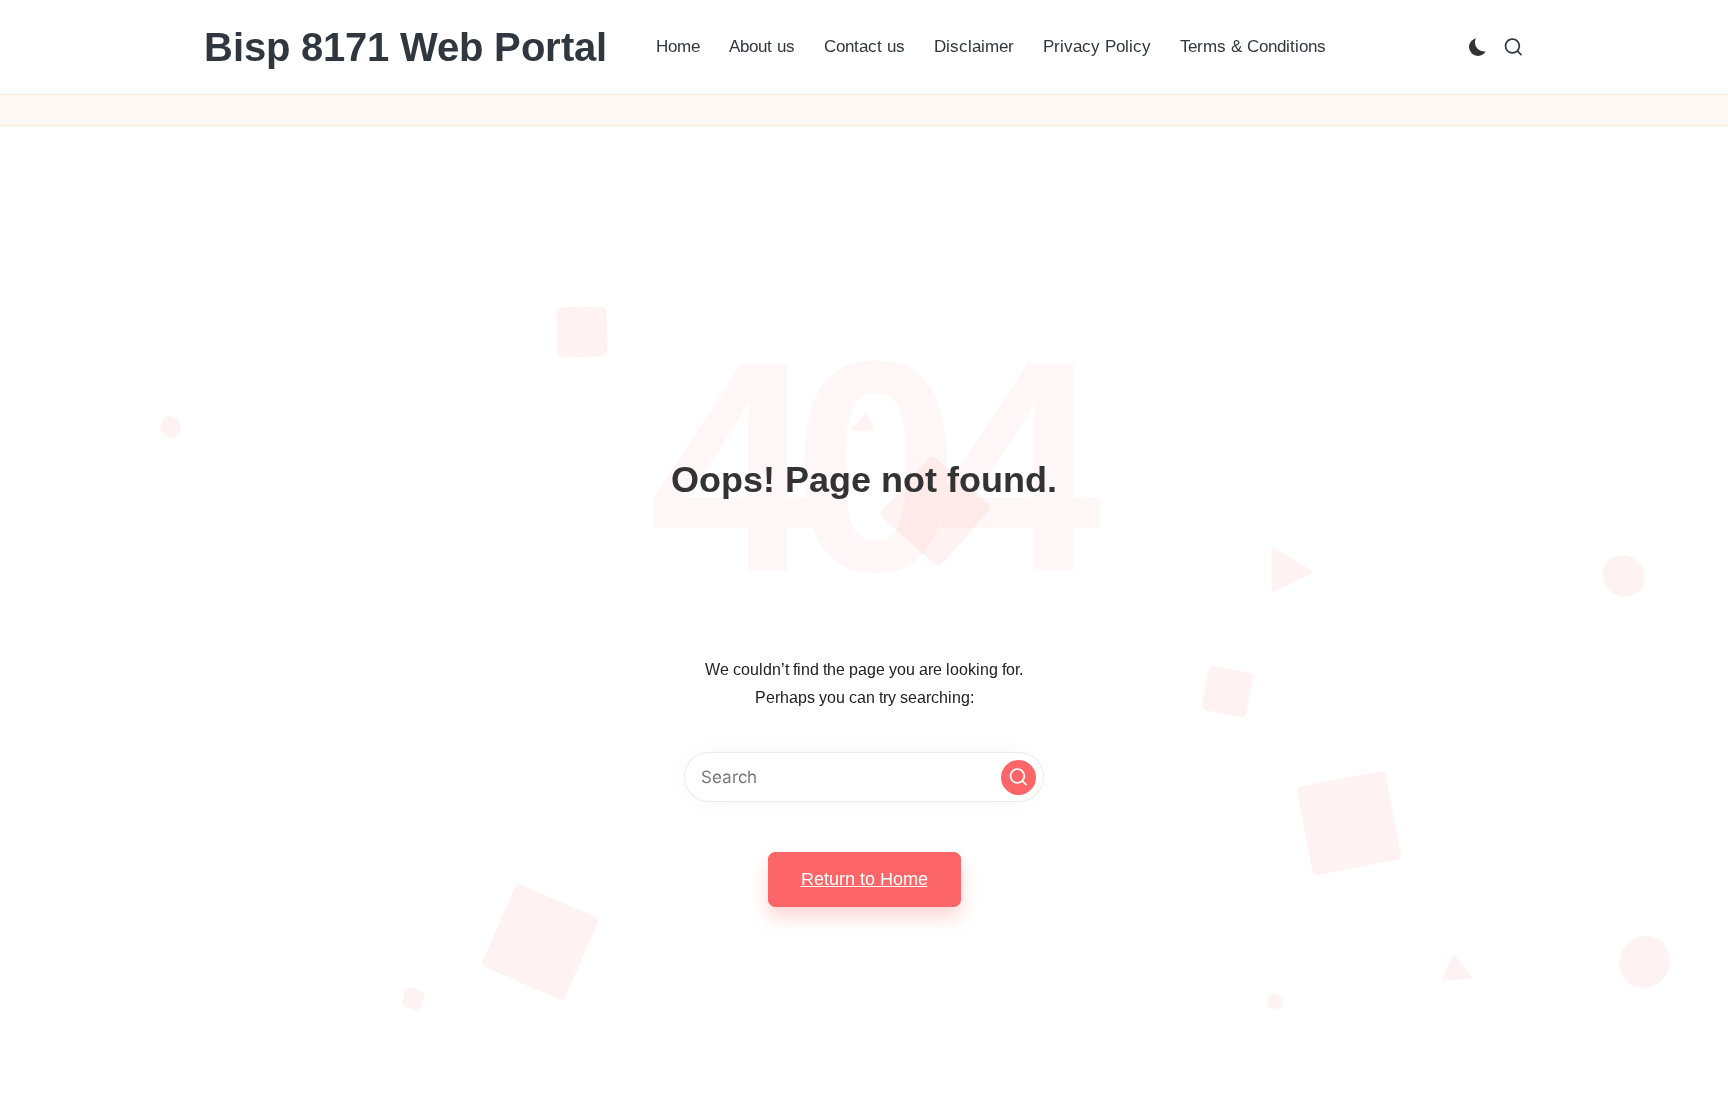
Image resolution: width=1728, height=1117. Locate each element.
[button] (1018, 777)
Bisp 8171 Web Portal (405, 47)
